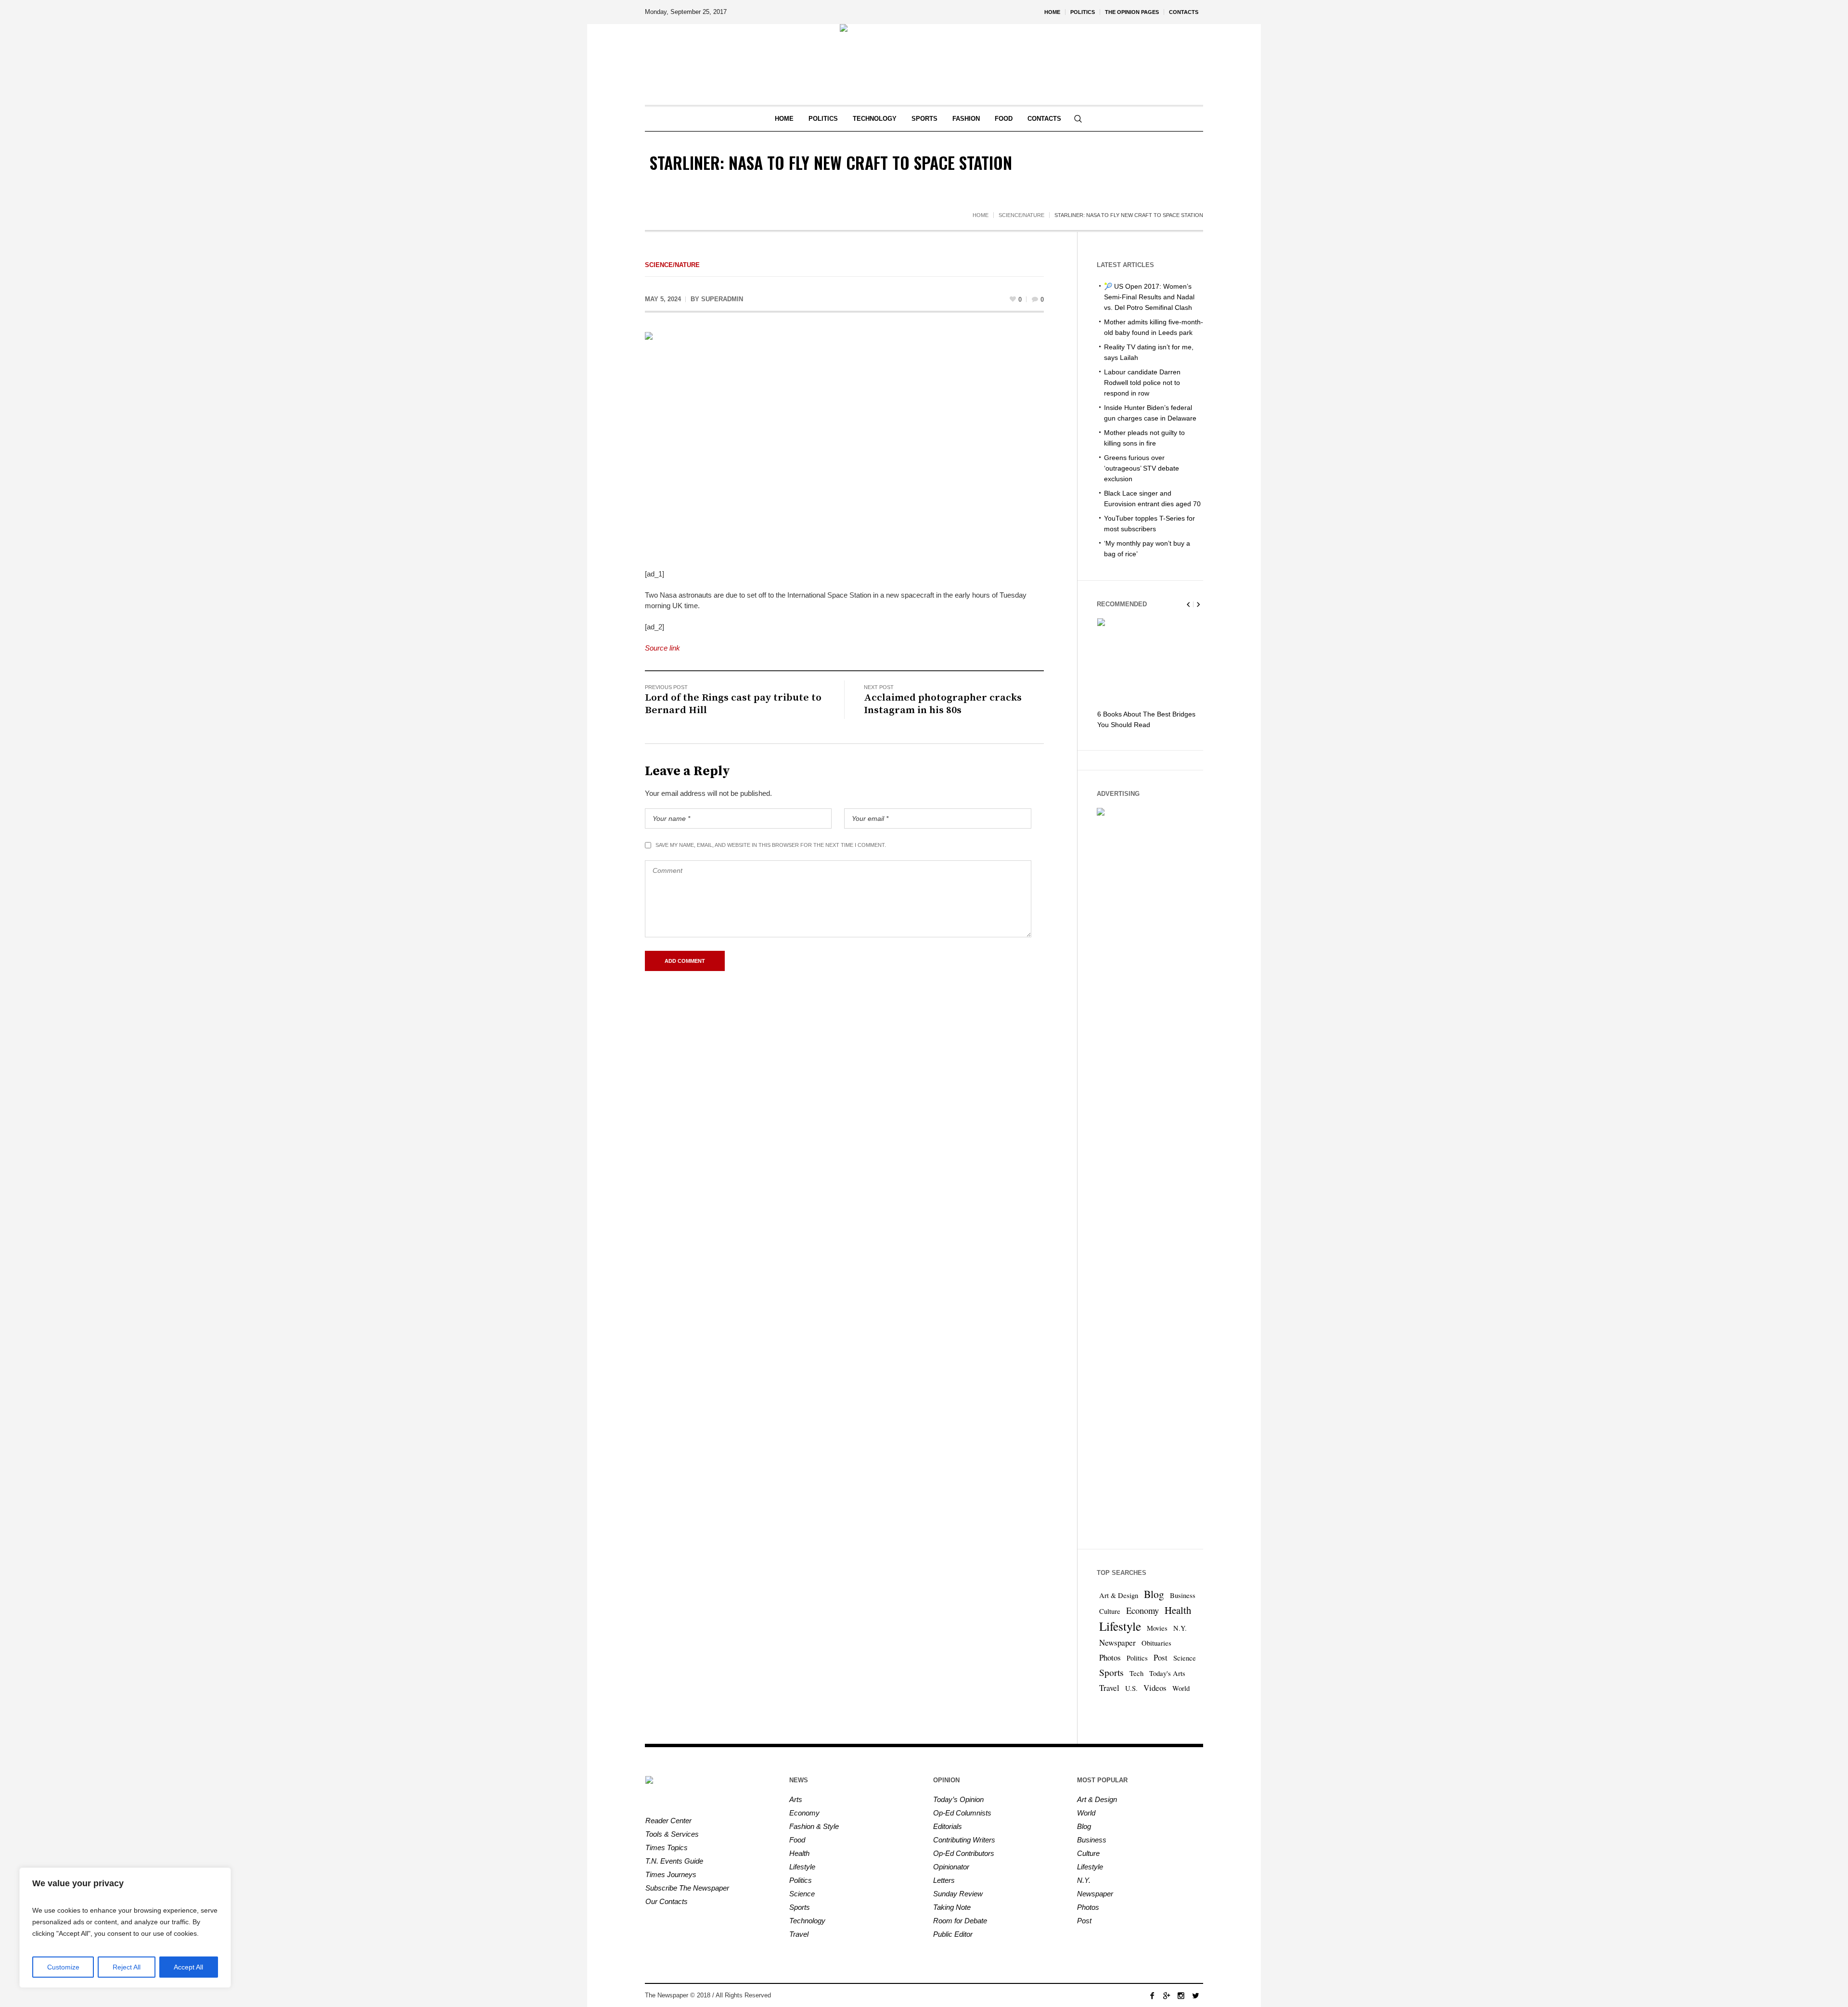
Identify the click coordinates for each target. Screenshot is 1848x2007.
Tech (1136, 1673)
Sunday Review (958, 1894)
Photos (1110, 1657)
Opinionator (951, 1867)
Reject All (127, 1967)
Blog (1154, 1594)
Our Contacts (667, 1901)
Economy (1142, 1611)
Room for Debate (960, 1921)
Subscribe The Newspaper (687, 1888)
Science (1185, 1658)
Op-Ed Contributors (964, 1853)
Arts (796, 1799)
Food (797, 1840)
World (1181, 1688)
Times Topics (667, 1847)
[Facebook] (1152, 1995)
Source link (662, 648)
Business (1183, 1595)
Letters (944, 1880)
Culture (1110, 1611)
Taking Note (952, 1907)
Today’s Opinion (958, 1799)
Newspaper (1117, 1643)
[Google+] (1167, 1995)
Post (1161, 1657)
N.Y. (1180, 1628)
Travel (1109, 1688)
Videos (1155, 1688)
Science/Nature (1021, 215)
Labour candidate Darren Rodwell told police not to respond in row (1142, 383)
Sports (1111, 1672)
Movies (1157, 1628)
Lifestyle (1120, 1626)
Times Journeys (671, 1874)
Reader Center (668, 1821)
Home (981, 215)
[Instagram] (1181, 1995)
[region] (125, 1928)
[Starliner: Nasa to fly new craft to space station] (844, 443)
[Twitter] (1195, 1995)
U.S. (1131, 1688)
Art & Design (1119, 1595)
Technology (807, 1921)
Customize (63, 1967)
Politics (1137, 1658)
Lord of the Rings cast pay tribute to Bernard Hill (733, 704)
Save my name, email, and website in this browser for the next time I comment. (771, 845)
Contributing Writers (964, 1840)
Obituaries (1156, 1643)
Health (1178, 1610)
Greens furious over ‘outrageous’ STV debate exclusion (1142, 468)
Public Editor (953, 1934)
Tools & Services (672, 1834)
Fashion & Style (814, 1826)
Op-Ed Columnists (962, 1813)
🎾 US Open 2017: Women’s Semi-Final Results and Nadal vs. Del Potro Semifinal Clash (1149, 297)
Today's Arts (1167, 1673)
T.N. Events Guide (674, 1861)
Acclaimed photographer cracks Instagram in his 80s (943, 704)
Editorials (948, 1826)
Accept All (188, 1967)
